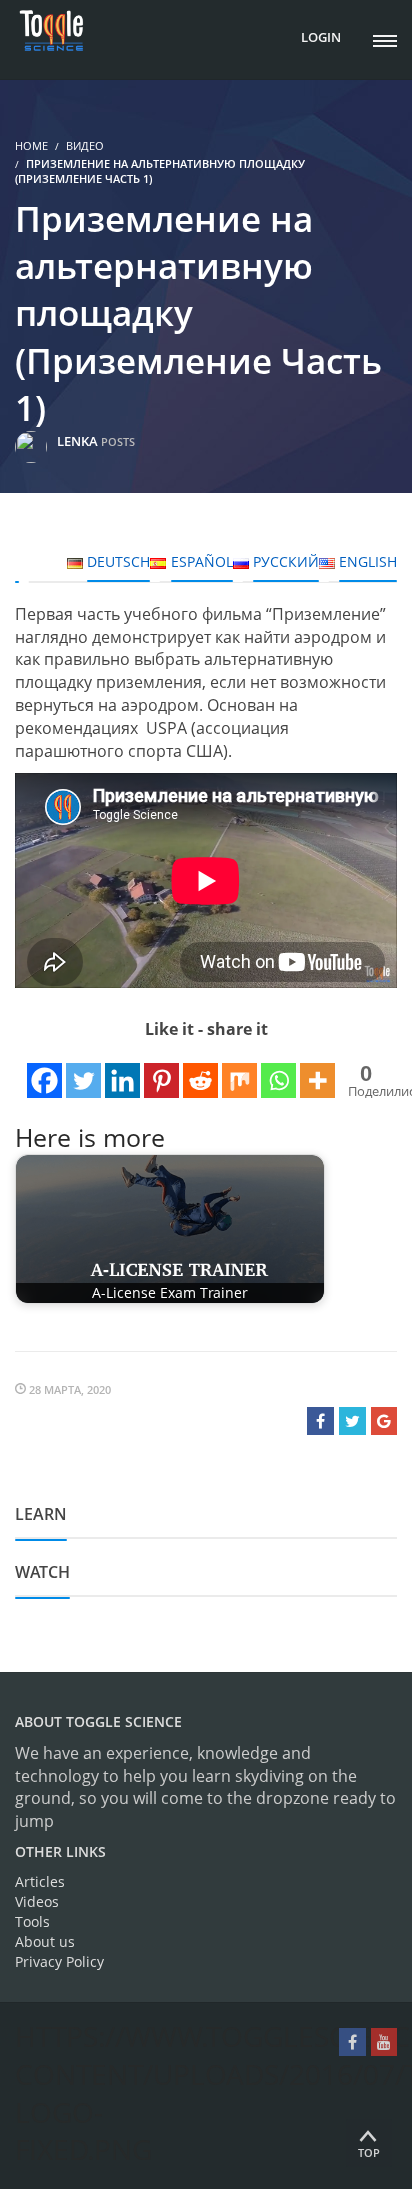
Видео (85, 145)
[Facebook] (44, 1071)
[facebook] (352, 2042)
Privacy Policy (59, 1961)
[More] (317, 1071)
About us (45, 1941)
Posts (118, 441)
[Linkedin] (122, 1071)
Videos (37, 1901)
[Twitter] (83, 1071)
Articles (40, 1881)
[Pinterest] (161, 1071)
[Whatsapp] (278, 1071)
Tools (32, 1921)
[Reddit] (200, 1071)
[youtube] (384, 2042)
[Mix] (239, 1071)
